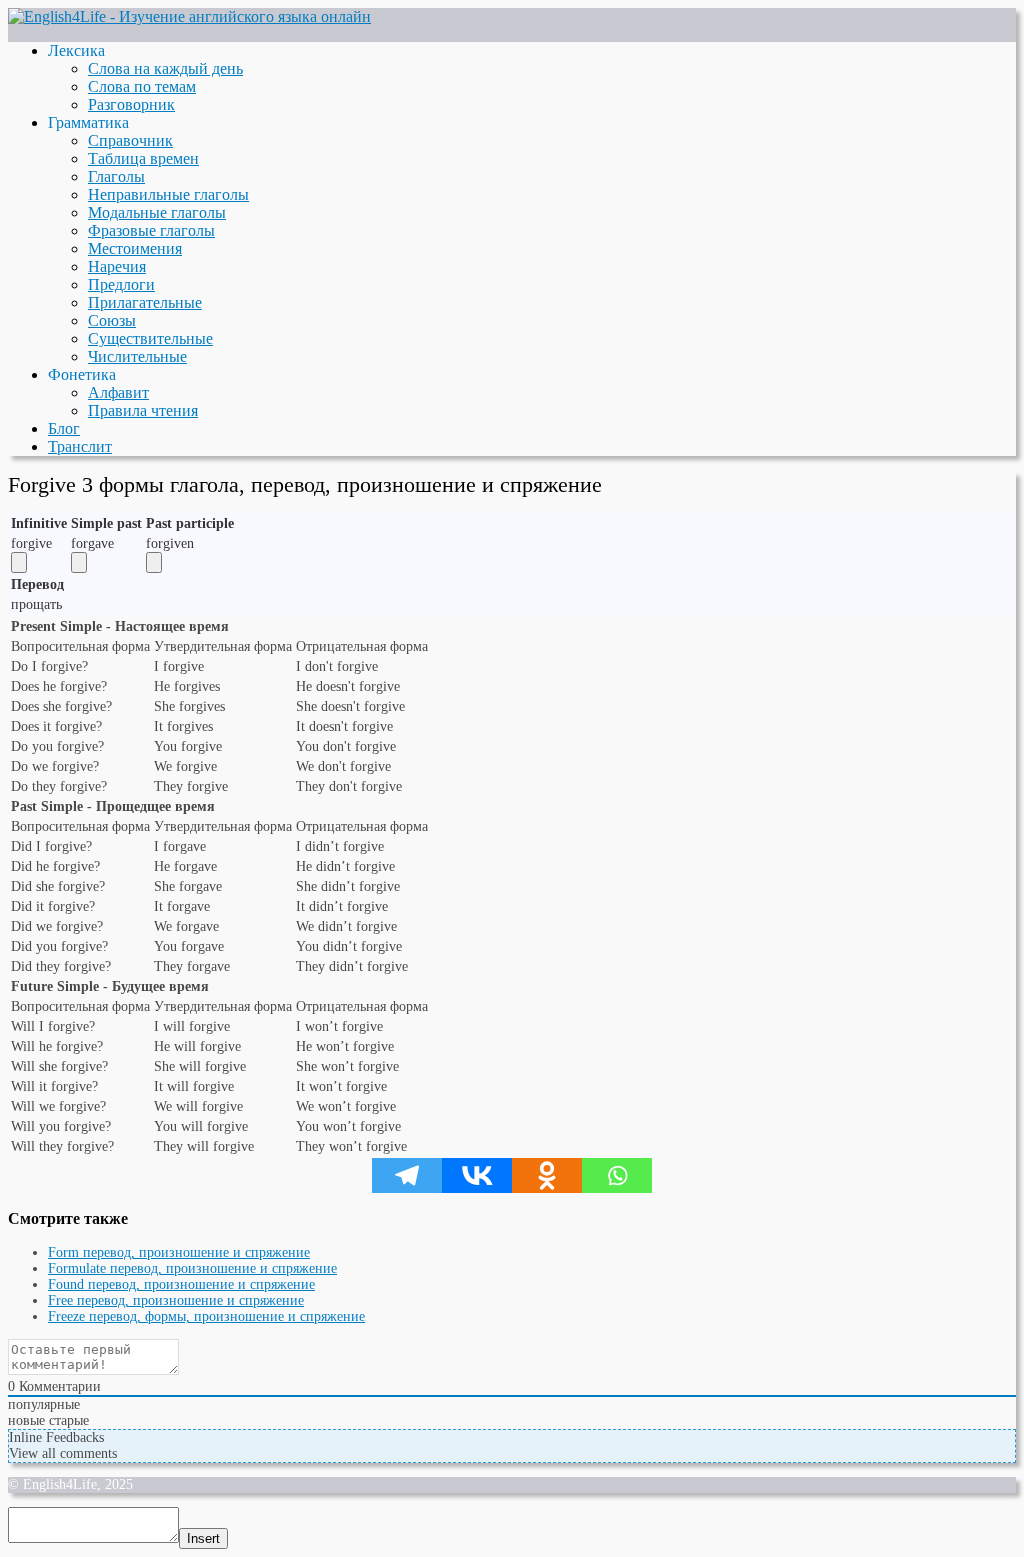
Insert (203, 1538)
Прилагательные (145, 302)
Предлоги (121, 284)
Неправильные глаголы (168, 194)
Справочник (130, 140)
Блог (64, 428)
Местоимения (135, 248)
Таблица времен (143, 158)
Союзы (112, 320)
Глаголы (116, 176)
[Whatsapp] (617, 1175)
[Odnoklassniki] (547, 1175)
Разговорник (131, 104)
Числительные (137, 356)
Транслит (80, 446)
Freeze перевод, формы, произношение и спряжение (206, 1316)
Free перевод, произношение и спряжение (176, 1300)
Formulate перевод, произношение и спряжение (192, 1268)
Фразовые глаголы (151, 230)
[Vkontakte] (477, 1175)
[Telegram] (407, 1175)
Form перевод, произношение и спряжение (179, 1252)
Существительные (150, 338)
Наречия (117, 266)
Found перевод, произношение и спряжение (181, 1284)
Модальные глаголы (157, 212)
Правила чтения (143, 410)
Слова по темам (142, 86)
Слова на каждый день (165, 68)
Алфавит (118, 392)
